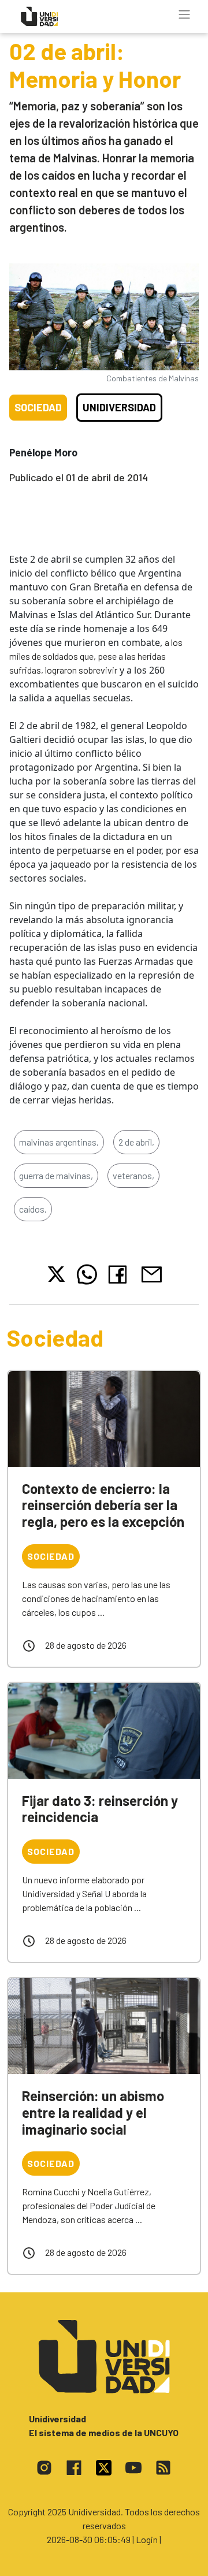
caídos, (33, 1209)
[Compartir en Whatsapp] (87, 1274)
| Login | (147, 2539)
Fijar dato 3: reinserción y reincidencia (100, 1809)
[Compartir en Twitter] (56, 1274)
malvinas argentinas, (59, 1142)
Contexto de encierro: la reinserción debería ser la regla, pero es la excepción (103, 1505)
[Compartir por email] (151, 1273)
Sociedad (38, 407)
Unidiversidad (119, 407)
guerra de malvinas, (56, 1175)
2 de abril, (136, 1142)
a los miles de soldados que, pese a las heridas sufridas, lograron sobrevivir (96, 656)
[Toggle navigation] (184, 14)
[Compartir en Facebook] (120, 1274)
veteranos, (133, 1175)
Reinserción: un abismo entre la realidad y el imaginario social (93, 2112)
